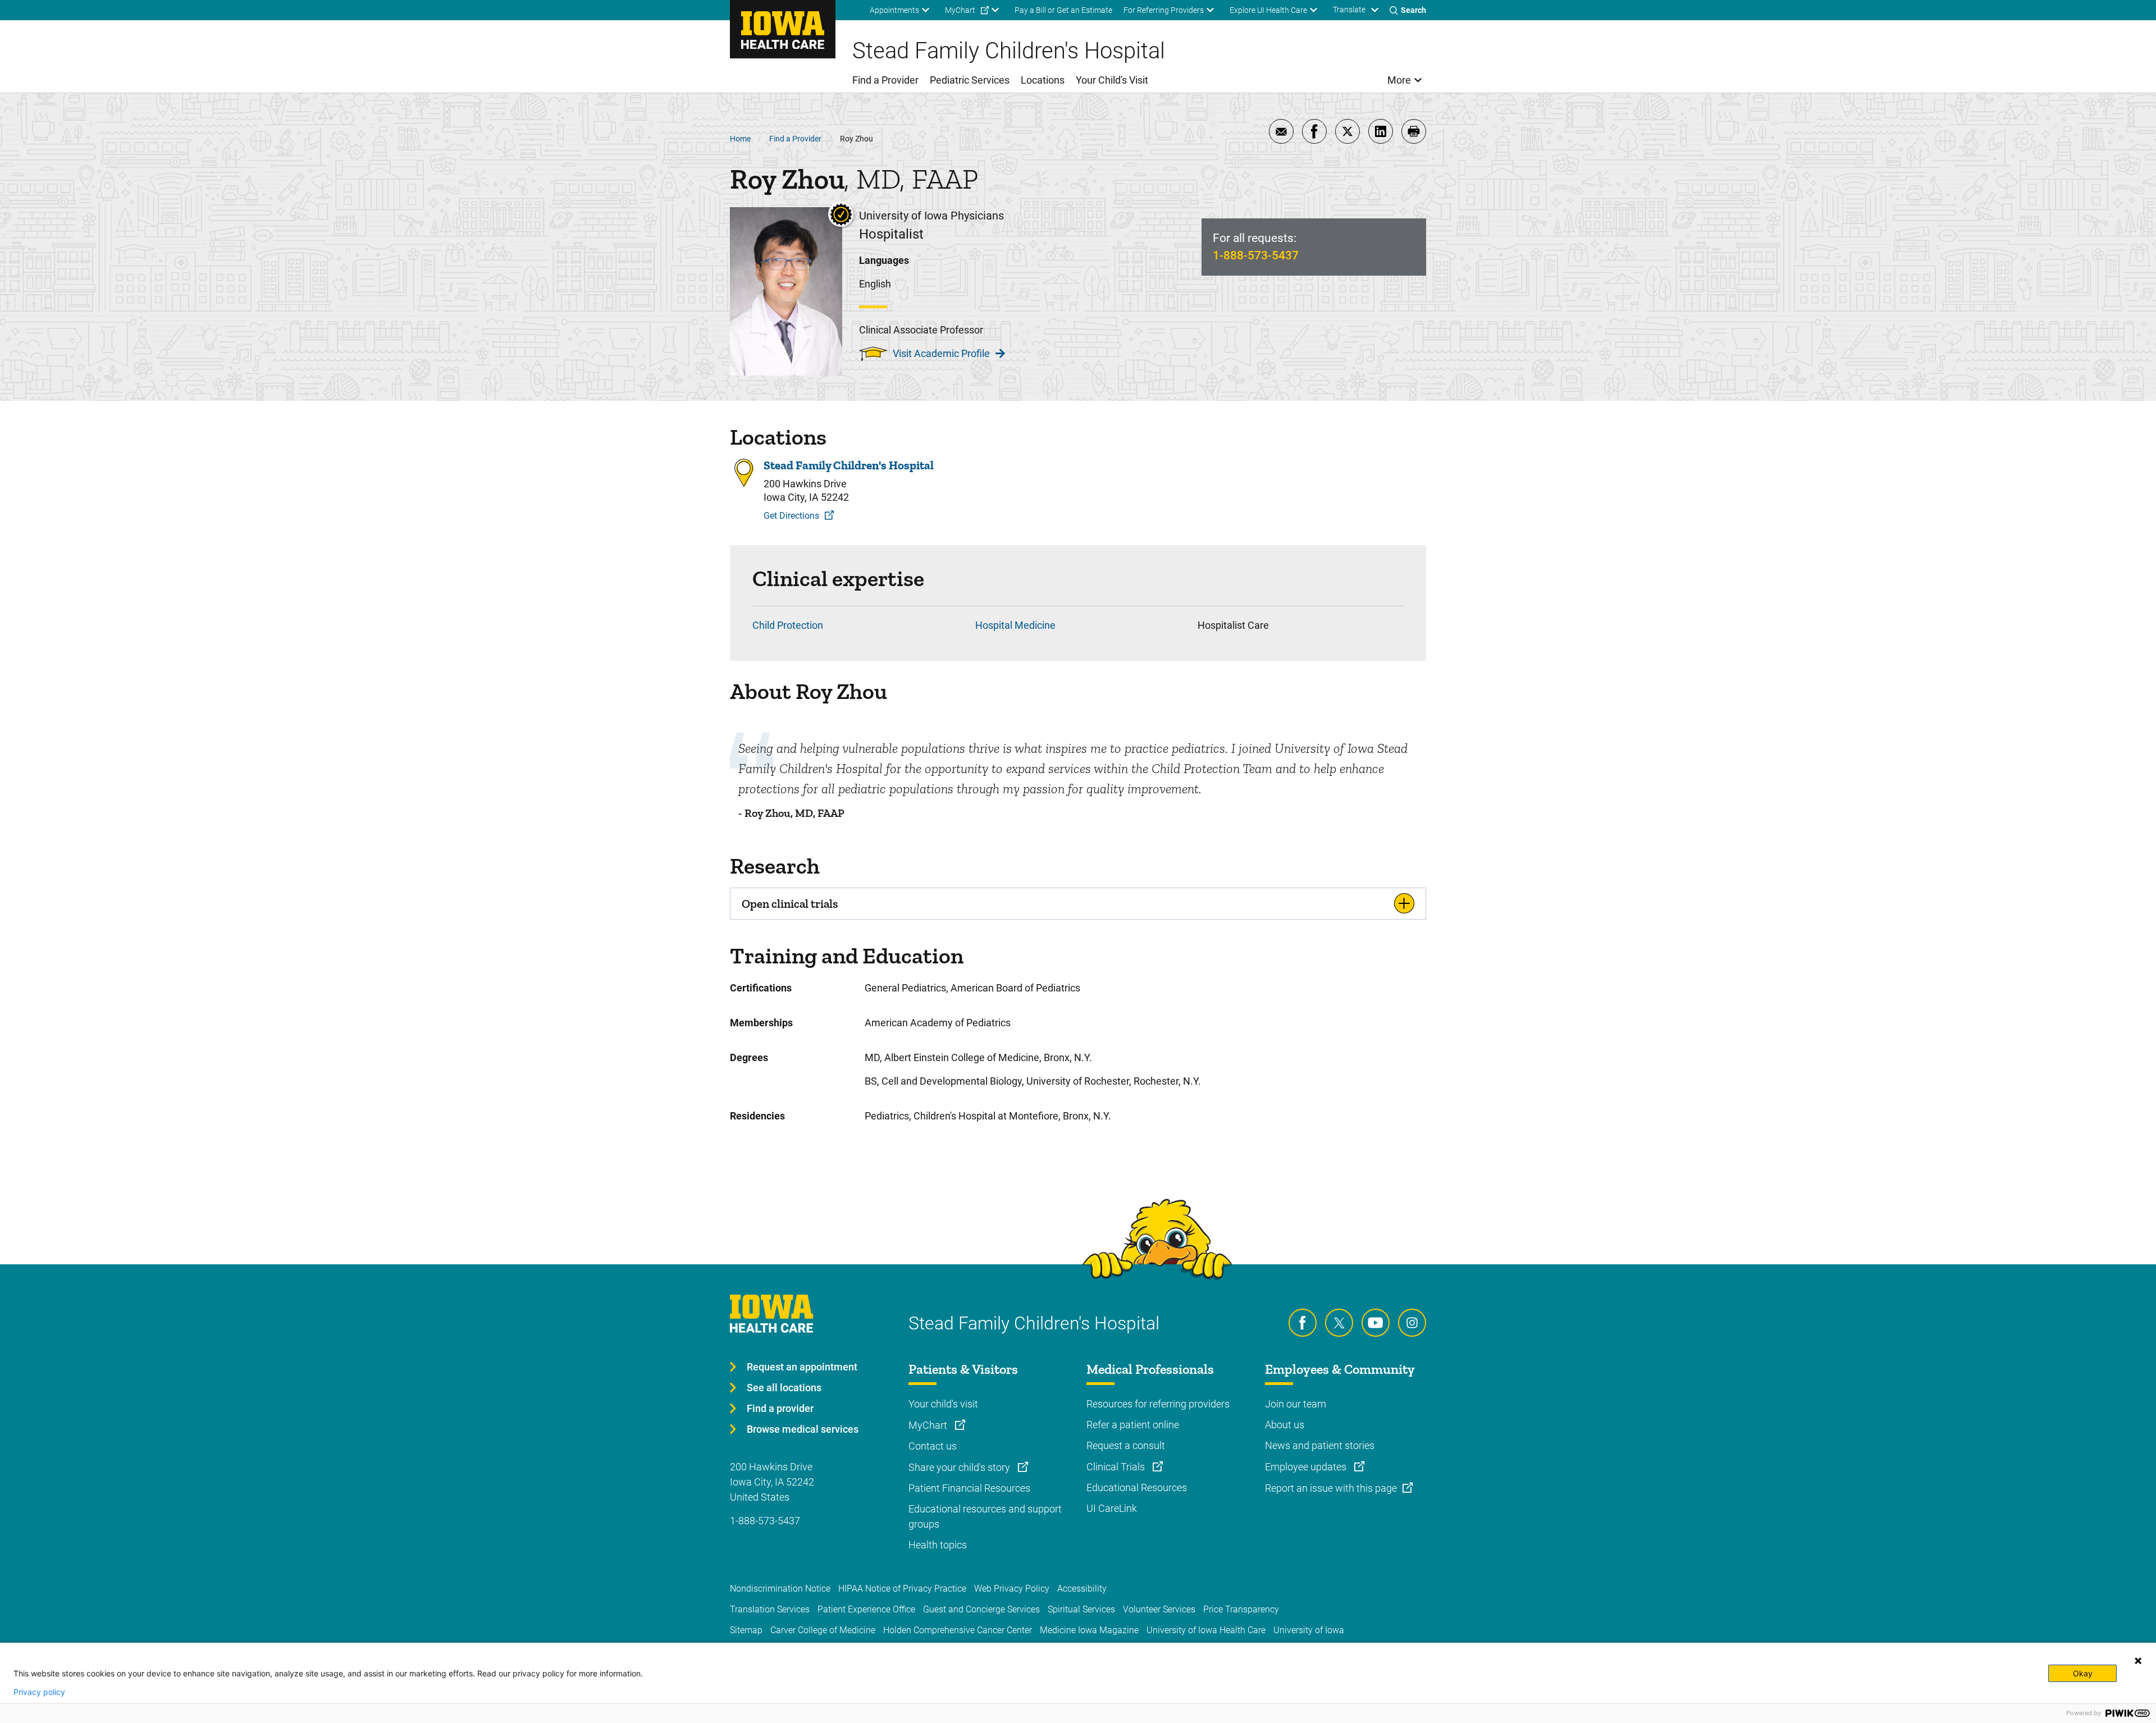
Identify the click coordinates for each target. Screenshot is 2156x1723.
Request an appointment (802, 1367)
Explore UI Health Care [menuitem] (1268, 10)
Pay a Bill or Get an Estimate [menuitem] (1063, 10)
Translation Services (770, 1609)
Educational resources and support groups (985, 1516)
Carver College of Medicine (823, 1630)
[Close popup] (2138, 1661)
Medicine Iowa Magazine (1089, 1630)
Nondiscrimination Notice (780, 1589)
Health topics (938, 1545)
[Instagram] (1412, 1323)
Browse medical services (803, 1429)
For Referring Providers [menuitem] (1164, 10)
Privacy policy (39, 1692)
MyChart (929, 1425)
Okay (2083, 1673)
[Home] (783, 29)
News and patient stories (1320, 1445)
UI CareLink (1112, 1508)
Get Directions (791, 516)
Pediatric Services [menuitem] (970, 80)
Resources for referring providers (1158, 1404)
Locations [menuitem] (1043, 80)
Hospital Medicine (1015, 625)
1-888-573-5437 (1256, 255)
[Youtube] (1376, 1323)
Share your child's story (960, 1467)
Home (740, 139)
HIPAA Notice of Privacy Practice (902, 1589)
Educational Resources (1137, 1487)
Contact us (933, 1446)
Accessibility (1082, 1589)
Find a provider (780, 1408)
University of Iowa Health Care (1206, 1630)
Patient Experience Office (866, 1609)
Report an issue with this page (1331, 1488)
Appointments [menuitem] (894, 10)
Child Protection (788, 625)
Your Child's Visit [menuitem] (1112, 80)
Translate (1349, 10)
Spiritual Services (1081, 1609)
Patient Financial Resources (969, 1488)
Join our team (1296, 1404)
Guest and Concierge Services (981, 1609)
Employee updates (1307, 1467)
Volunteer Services (1159, 1609)
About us (1285, 1425)
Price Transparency (1241, 1609)
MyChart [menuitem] (960, 10)
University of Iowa (1309, 1630)
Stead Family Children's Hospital (849, 465)
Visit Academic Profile (941, 353)
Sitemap (746, 1630)
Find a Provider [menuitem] (885, 80)
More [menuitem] (1399, 80)
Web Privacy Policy (1012, 1589)
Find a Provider (795, 139)
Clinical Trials (1117, 1467)
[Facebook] (1303, 1323)
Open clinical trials (790, 904)
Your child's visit (943, 1404)
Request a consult (1126, 1445)
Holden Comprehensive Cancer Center (958, 1630)
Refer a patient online (1133, 1425)
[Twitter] (1339, 1323)
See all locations (784, 1388)
